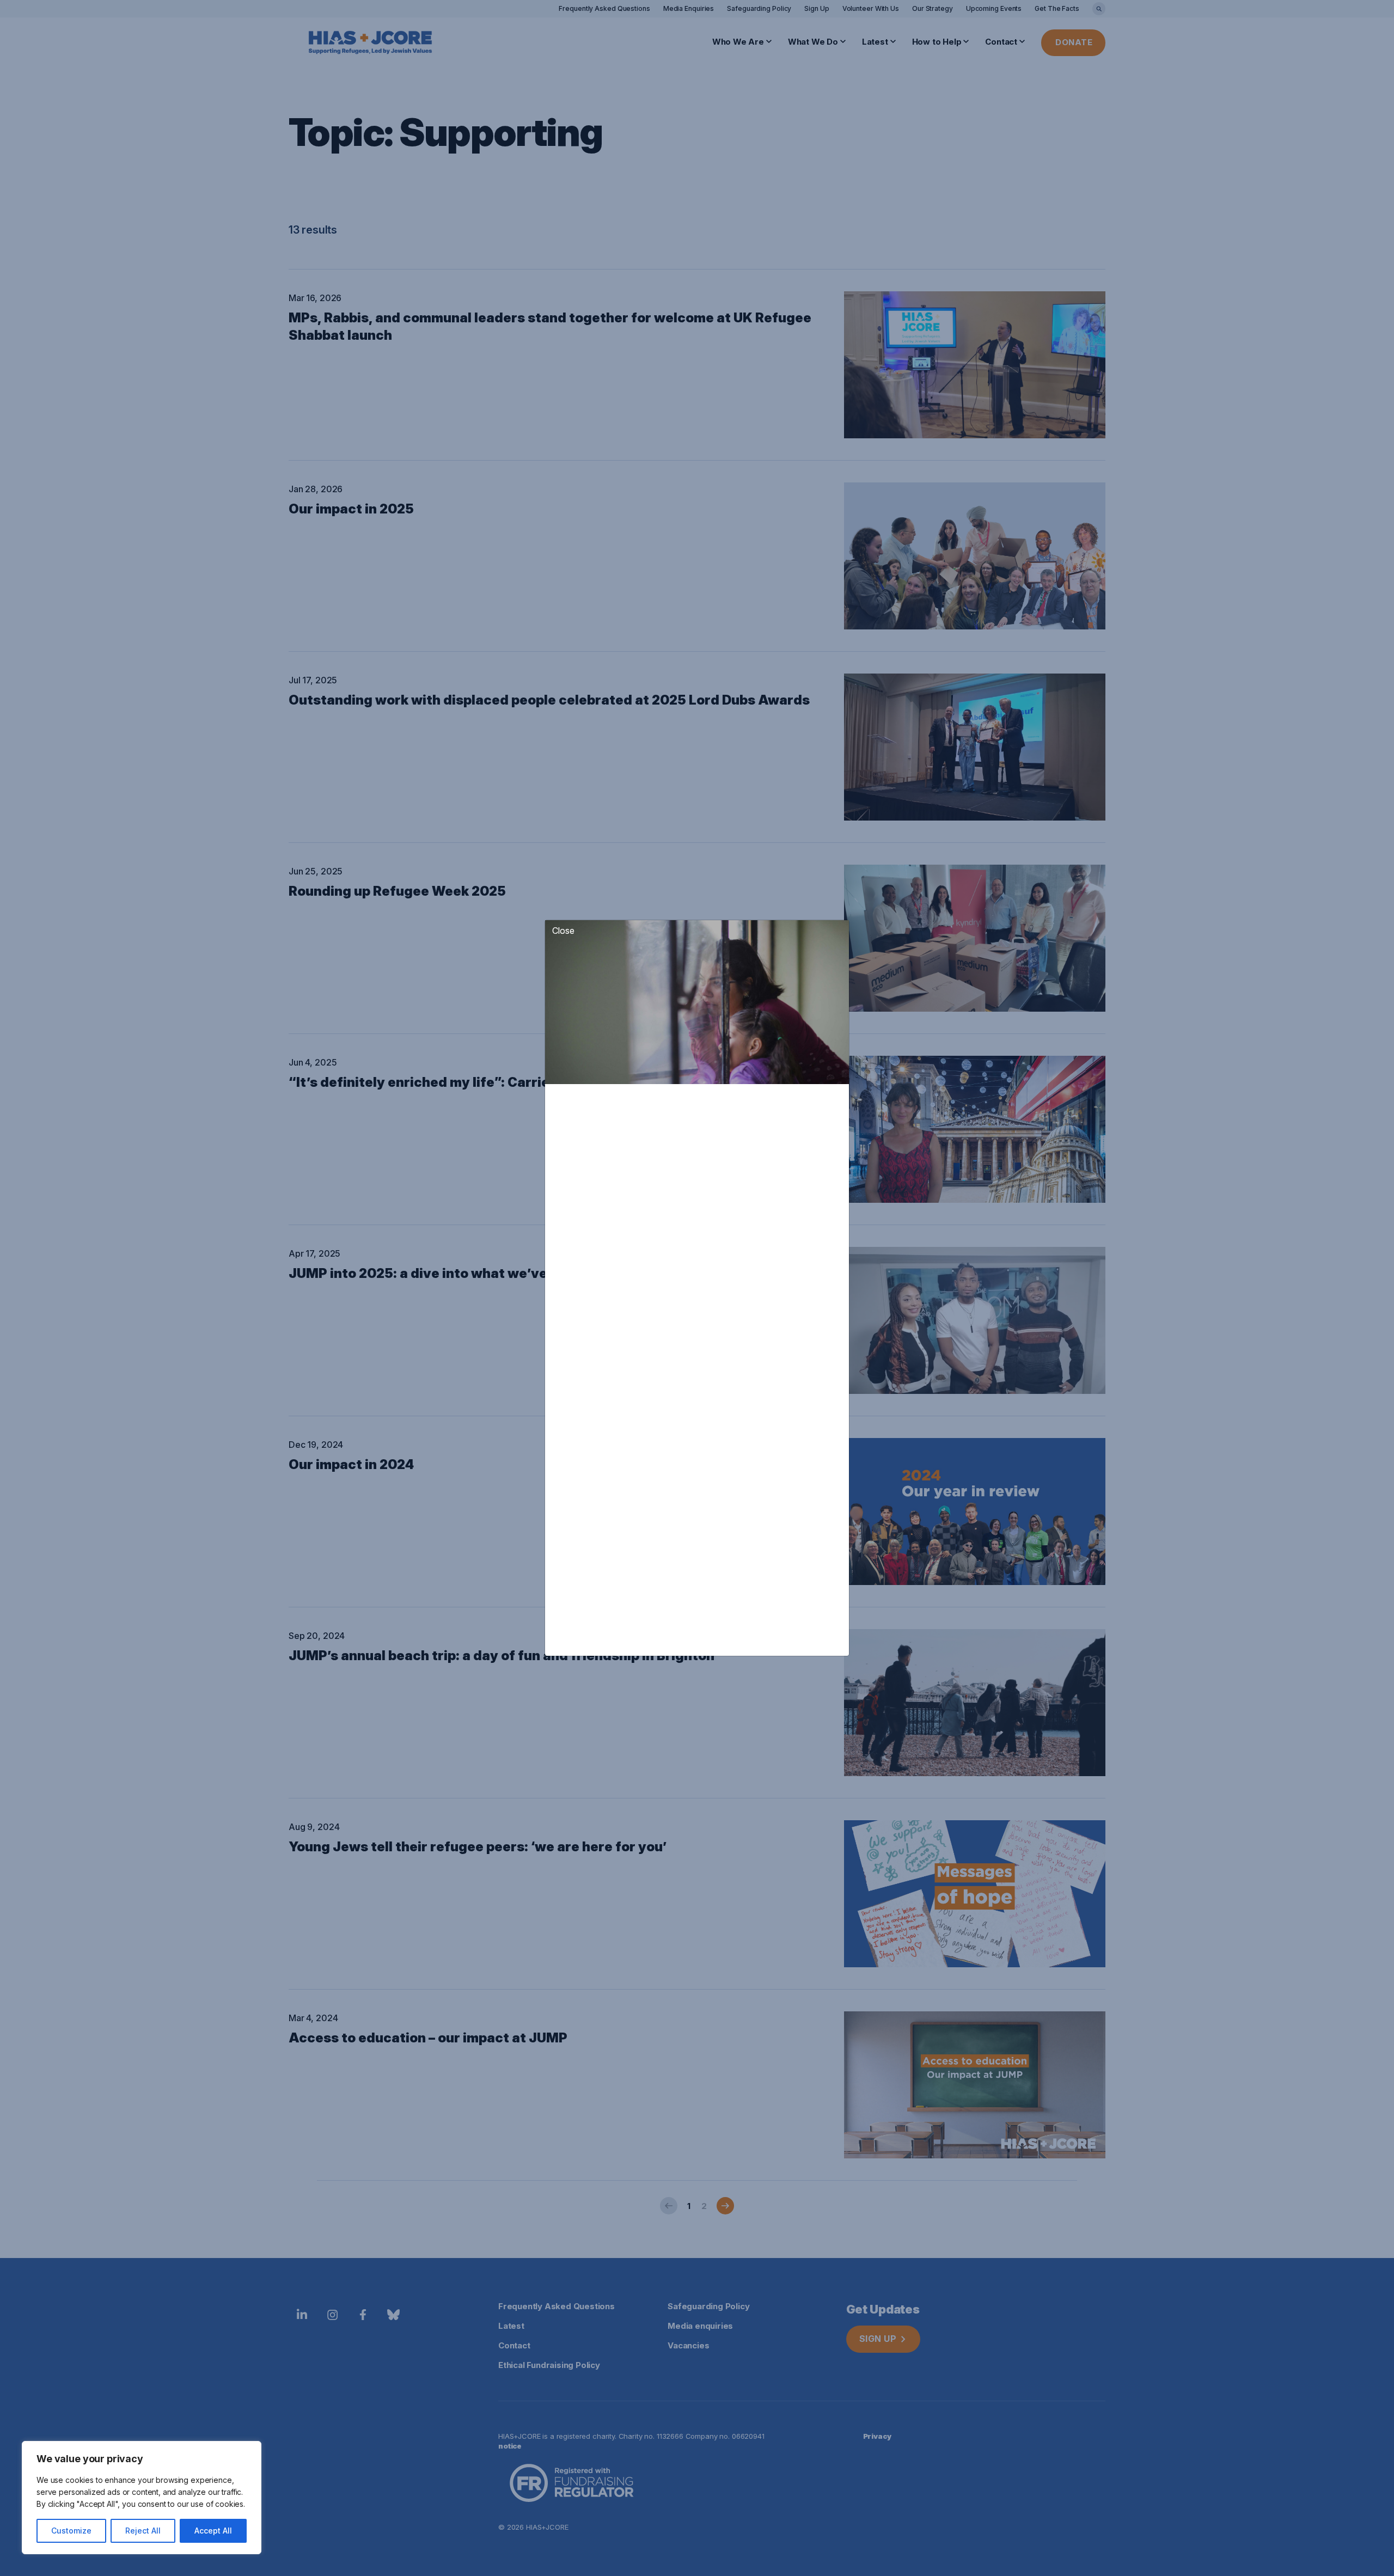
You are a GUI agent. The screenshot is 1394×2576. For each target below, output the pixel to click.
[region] (142, 2498)
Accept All (213, 2531)
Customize (71, 2531)
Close (563, 931)
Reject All (143, 2531)
